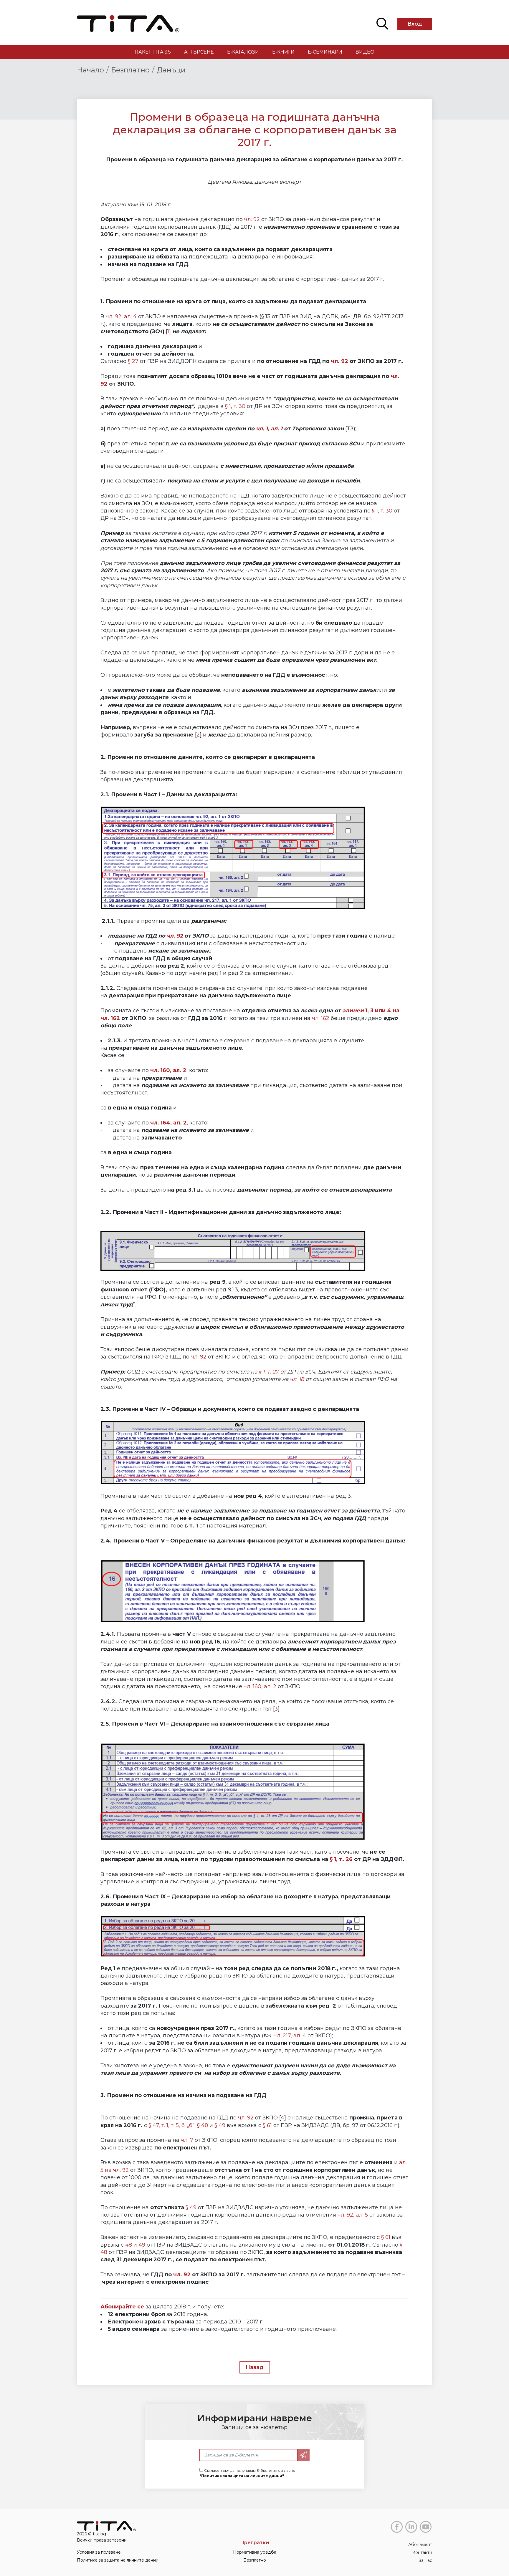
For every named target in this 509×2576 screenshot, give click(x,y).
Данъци (171, 70)
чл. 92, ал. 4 (121, 316)
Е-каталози (243, 52)
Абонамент (420, 2545)
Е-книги (283, 52)
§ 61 (267, 2125)
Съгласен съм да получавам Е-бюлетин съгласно (247, 2473)
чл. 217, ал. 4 (290, 2036)
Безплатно (130, 70)
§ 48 (203, 2125)
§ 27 (133, 361)
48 (129, 2245)
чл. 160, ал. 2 (260, 1686)
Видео (365, 52)
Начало (90, 70)
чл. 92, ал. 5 (353, 2215)
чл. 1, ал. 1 (269, 429)
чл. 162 (321, 1018)
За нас (425, 2560)
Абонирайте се (122, 2307)
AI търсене (199, 52)
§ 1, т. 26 (341, 1859)
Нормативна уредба (255, 2552)
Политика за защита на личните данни (118, 2560)
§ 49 (220, 2125)
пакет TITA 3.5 (153, 52)
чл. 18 (297, 1379)
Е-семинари (325, 52)
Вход (415, 24)
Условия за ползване (99, 2552)
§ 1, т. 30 (235, 406)
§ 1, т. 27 (269, 1372)
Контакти (422, 2552)
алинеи (354, 1011)
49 (142, 2245)
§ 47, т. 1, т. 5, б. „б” (171, 2125)
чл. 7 (187, 2140)
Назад (255, 2367)
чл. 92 (252, 219)
